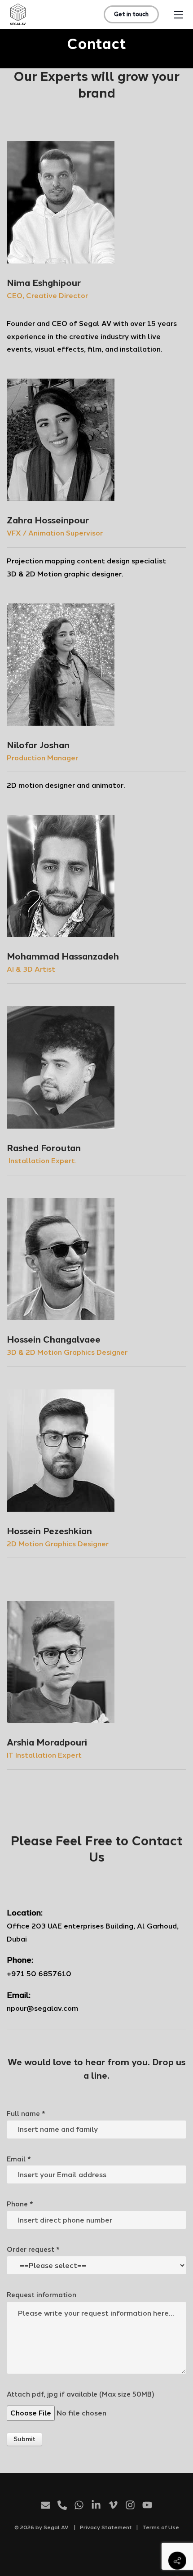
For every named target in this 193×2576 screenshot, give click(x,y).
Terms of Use (161, 2527)
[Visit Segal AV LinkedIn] (96, 2507)
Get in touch (131, 14)
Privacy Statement (106, 2527)
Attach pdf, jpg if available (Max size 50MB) (81, 2394)
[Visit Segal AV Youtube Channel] (147, 2507)
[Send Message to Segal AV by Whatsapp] (79, 2507)
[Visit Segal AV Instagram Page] (130, 2507)
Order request (33, 2250)
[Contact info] (177, 2561)
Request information (42, 2295)
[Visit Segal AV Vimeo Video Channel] (113, 2507)
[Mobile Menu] (179, 14)
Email (19, 2159)
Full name (26, 2114)
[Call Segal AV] (62, 2507)
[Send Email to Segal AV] (46, 2507)
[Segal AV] (18, 14)
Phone (20, 2204)
